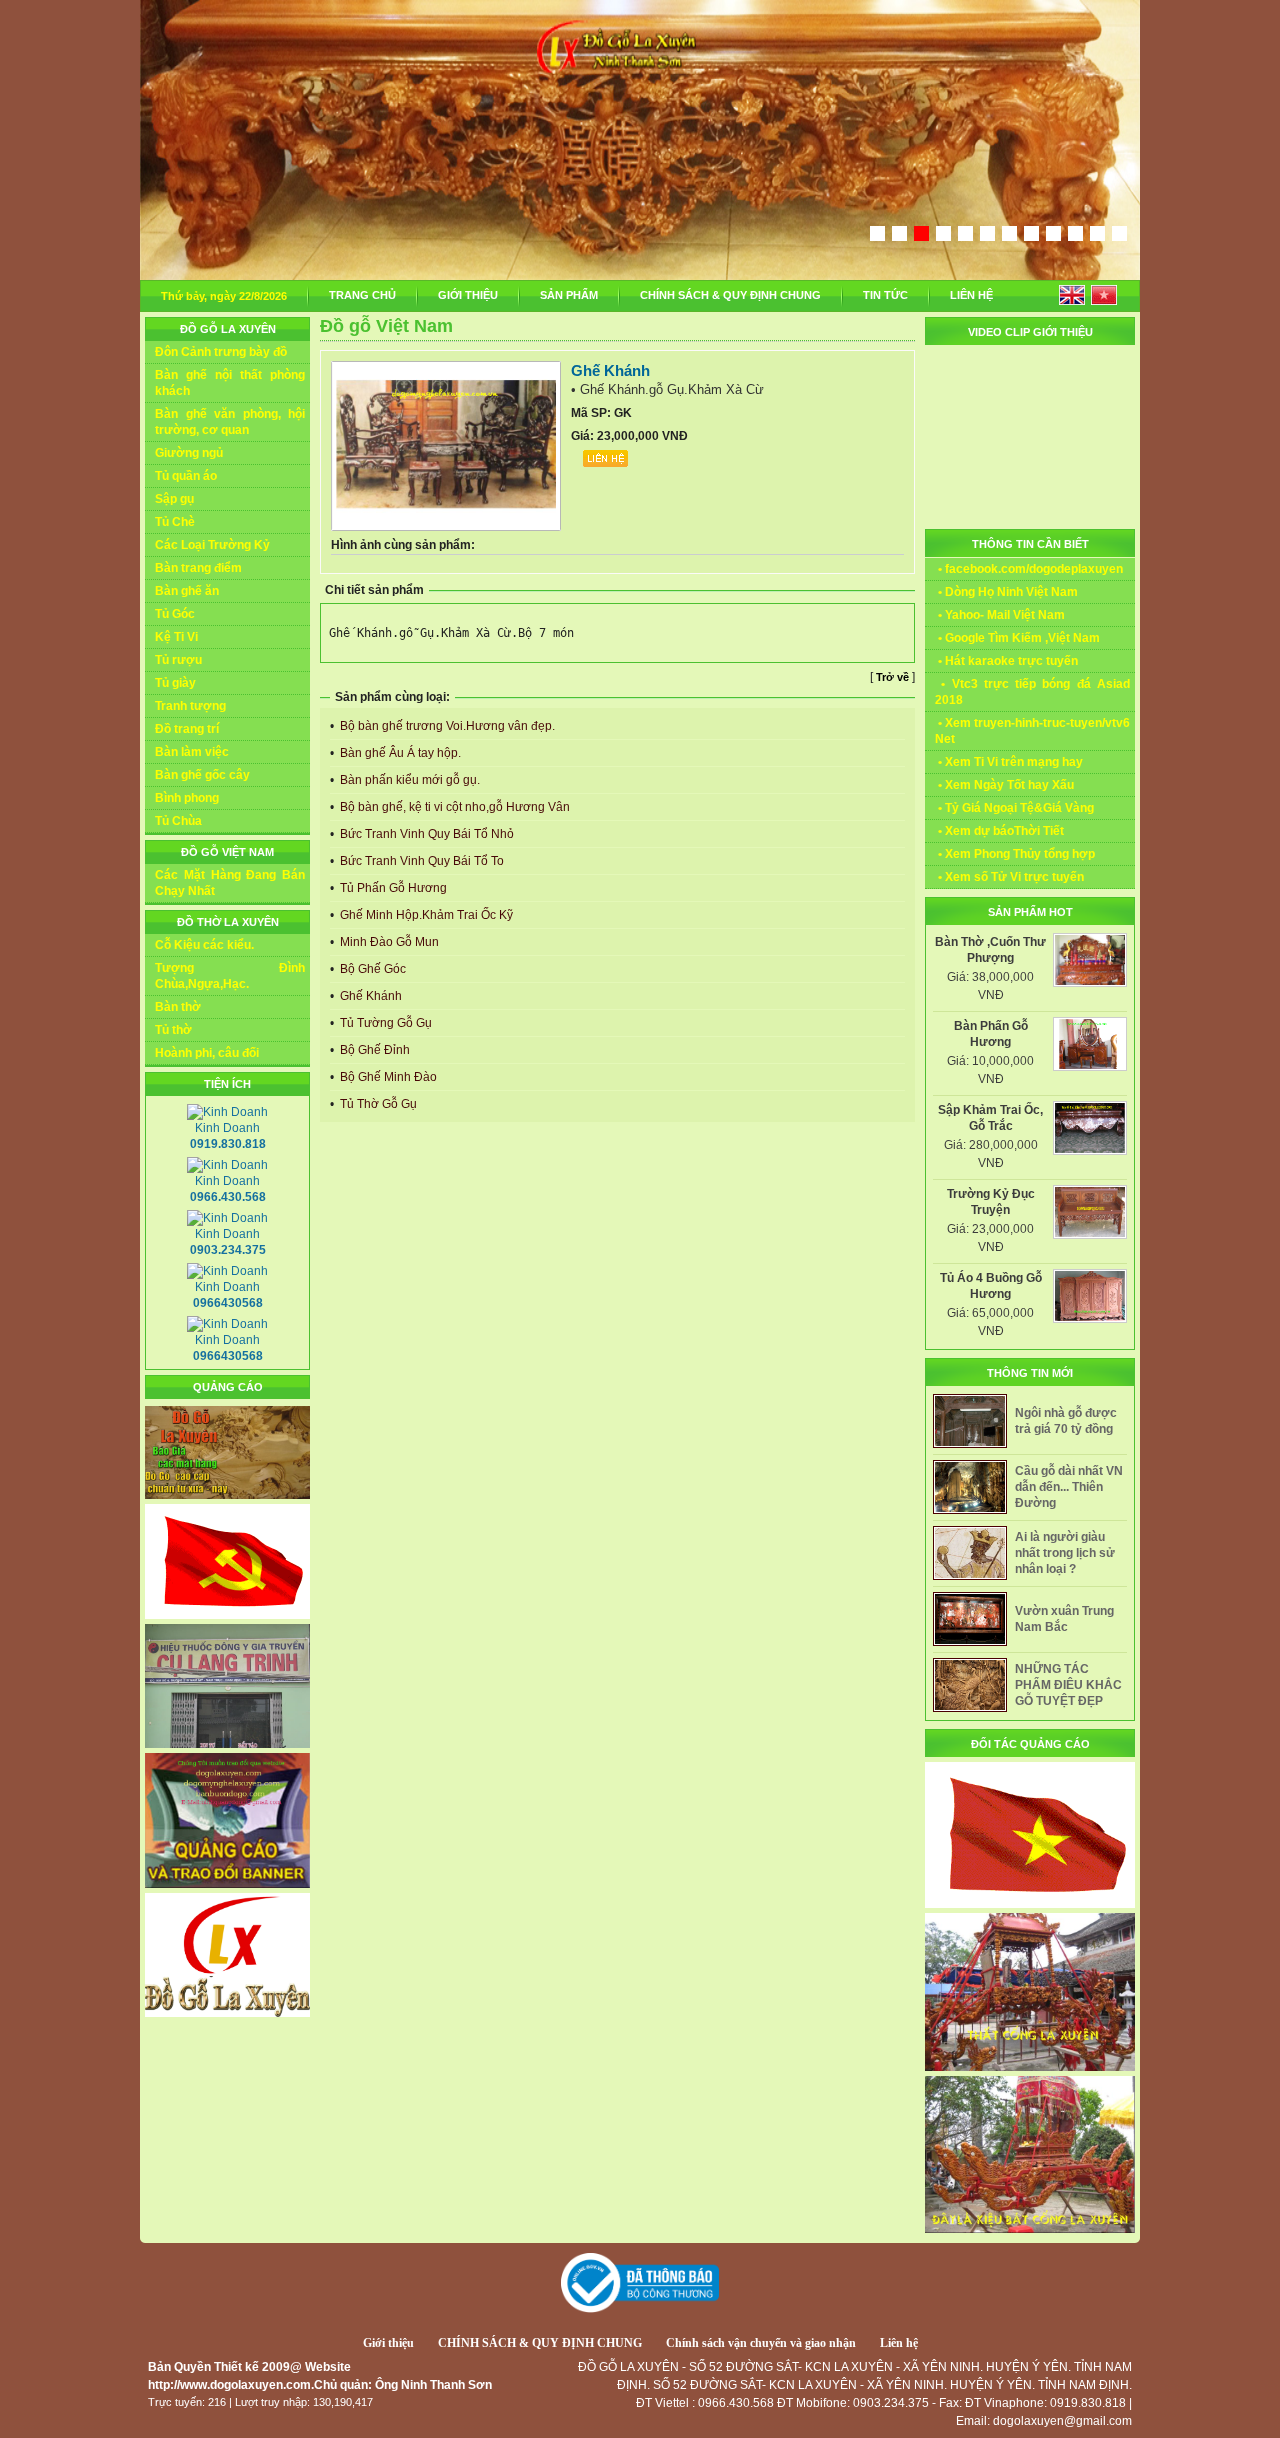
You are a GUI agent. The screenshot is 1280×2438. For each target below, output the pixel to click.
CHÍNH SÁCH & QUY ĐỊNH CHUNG (730, 295)
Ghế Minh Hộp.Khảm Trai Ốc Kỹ (425, 915)
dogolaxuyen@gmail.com (1062, 2421)
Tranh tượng (190, 706)
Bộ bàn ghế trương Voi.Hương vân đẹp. (446, 726)
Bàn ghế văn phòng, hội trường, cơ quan (230, 422)
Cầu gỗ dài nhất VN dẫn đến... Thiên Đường (1069, 1487)
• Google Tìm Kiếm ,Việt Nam (1017, 638)
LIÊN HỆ (971, 295)
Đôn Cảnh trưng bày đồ (221, 352)
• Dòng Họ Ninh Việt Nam (1006, 592)
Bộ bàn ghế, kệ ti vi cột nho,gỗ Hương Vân (453, 807)
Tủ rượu (178, 660)
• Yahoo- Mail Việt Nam (1000, 615)
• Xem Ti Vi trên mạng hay (1009, 762)
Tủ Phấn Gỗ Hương (392, 888)
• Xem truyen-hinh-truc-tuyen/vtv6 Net (1032, 731)
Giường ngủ (189, 453)
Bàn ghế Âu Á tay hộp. (399, 753)
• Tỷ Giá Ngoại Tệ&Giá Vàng (1014, 808)
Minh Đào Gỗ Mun (388, 942)
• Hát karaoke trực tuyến (1006, 661)
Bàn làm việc (192, 752)
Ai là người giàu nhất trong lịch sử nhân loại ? (1065, 1553)
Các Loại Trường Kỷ (212, 545)
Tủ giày (175, 683)
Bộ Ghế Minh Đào (387, 1077)
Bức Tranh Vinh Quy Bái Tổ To (420, 861)
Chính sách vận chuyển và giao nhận (761, 2343)
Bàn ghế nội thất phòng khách (230, 383)
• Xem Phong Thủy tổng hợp (1015, 854)
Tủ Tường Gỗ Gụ (384, 1023)
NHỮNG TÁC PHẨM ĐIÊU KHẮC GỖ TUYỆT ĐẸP (1068, 1685)
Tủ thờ (173, 1030)
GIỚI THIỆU (468, 295)
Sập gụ (174, 499)
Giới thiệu (388, 2343)
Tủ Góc (175, 614)
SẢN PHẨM (569, 295)
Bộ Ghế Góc (371, 969)
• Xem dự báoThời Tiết (999, 831)
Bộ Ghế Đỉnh (373, 1050)
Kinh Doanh (228, 1136)
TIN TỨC (885, 295)
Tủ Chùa (178, 821)
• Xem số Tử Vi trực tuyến (1009, 877)
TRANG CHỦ (362, 295)
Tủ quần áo (186, 476)
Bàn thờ (178, 1007)
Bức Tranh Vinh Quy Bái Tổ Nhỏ (425, 834)
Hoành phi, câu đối (207, 1053)
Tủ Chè (175, 522)
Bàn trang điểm (198, 568)
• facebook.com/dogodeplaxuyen (1029, 569)
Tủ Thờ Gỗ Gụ (377, 1104)
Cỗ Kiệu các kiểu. (204, 945)
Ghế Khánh (369, 996)
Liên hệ (899, 2343)
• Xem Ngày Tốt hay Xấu (1004, 785)
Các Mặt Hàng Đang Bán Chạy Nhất (230, 883)
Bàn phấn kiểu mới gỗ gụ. (408, 780)
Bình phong (187, 798)
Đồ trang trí (187, 729)
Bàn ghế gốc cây (202, 775)
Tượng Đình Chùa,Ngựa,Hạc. (230, 976)
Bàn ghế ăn (187, 591)
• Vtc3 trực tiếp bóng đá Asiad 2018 (1032, 692)
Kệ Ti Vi (176, 637)
